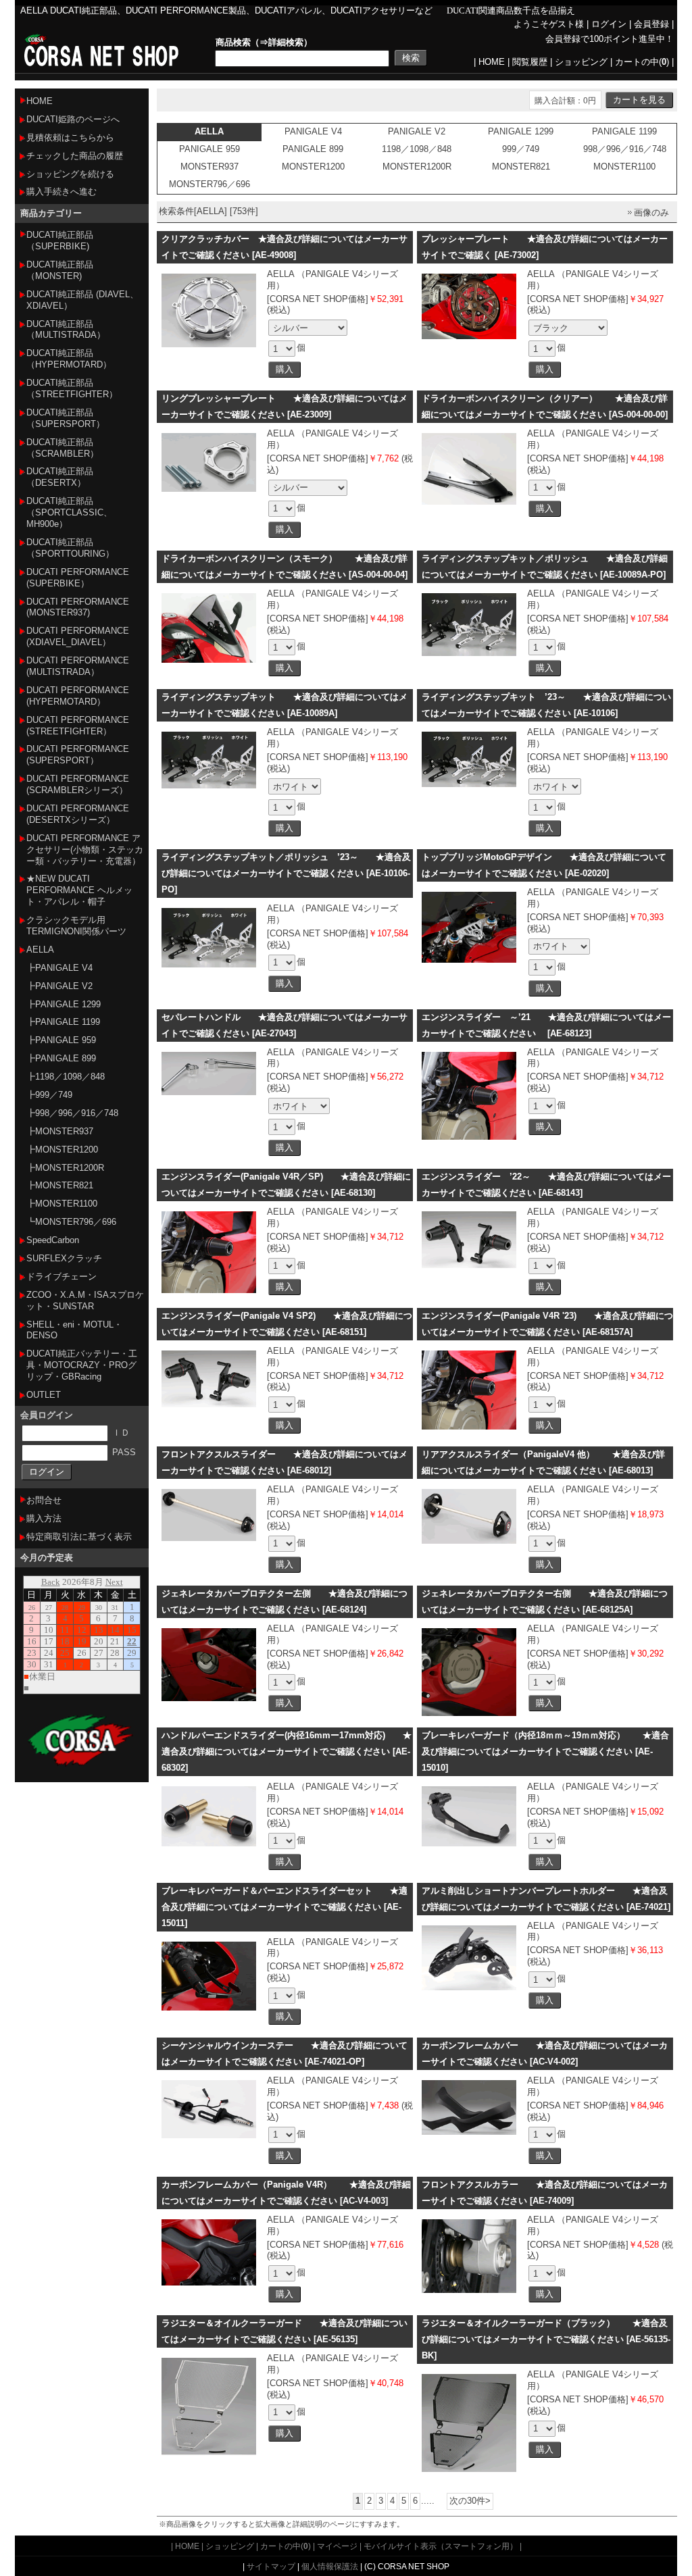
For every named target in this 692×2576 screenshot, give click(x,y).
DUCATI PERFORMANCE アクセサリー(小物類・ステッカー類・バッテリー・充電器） (85, 850)
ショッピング (581, 62)
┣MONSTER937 (60, 1131)
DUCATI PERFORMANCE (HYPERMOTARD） (78, 696)
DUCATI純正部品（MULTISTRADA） (66, 330)
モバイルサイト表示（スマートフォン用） (441, 2546)
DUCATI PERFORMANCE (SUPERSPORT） (78, 755)
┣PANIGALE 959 (61, 1040)
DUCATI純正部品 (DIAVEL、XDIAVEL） (82, 300)
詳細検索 (286, 42)
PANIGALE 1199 (624, 131)
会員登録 (651, 24)
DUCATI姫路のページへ (73, 119)
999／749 (521, 149)
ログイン (609, 24)
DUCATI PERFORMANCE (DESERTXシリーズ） (78, 814)
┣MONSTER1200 (62, 1150)
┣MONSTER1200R (65, 1168)
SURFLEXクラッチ (64, 1258)
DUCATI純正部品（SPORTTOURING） (70, 548)
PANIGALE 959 (209, 149)
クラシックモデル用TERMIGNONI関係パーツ (76, 926)
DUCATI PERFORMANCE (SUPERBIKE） (78, 578)
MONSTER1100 (624, 167)
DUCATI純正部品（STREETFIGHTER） (72, 388)
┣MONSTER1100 (62, 1204)
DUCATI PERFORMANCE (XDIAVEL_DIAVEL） (78, 636)
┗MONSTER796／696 (71, 1222)
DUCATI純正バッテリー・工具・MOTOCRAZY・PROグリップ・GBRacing (82, 1365)
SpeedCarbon (53, 1240)
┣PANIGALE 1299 (64, 1004)
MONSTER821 (521, 167)
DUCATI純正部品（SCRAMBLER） (63, 448)
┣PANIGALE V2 (59, 986)
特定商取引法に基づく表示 (79, 1537)
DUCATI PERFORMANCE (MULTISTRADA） (78, 666)
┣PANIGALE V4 (59, 968)
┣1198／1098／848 (66, 1077)
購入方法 (44, 1518)
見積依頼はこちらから (70, 137)
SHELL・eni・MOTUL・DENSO (74, 1330)
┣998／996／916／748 (72, 1113)
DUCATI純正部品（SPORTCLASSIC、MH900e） (69, 512)
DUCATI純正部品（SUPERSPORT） (66, 418)
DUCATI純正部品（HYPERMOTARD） (69, 359)
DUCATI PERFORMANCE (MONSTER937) (78, 607)
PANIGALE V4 (313, 131)
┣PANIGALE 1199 (63, 1022)
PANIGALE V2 (417, 131)
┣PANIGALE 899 (61, 1058)
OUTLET (44, 1395)
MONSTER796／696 (209, 184)
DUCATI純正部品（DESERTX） (60, 477)
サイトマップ (271, 2566)
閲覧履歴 (530, 62)
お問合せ (44, 1500)
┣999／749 (49, 1095)
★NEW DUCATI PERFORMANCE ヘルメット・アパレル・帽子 (79, 890)
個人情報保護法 (330, 2566)
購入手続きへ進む (61, 192)
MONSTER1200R (417, 167)
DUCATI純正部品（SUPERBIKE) (60, 241)
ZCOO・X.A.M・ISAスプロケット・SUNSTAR (85, 1300)
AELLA (40, 950)
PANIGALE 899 (313, 149)
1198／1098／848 (417, 149)
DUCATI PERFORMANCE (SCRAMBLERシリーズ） (78, 784)
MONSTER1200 (313, 167)
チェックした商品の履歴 (75, 156)
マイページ (337, 2546)
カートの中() (642, 62)
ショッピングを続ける (70, 174)
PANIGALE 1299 (521, 131)
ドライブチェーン (61, 1277)
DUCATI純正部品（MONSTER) (60, 270)
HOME (492, 62)
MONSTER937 (209, 167)
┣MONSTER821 (60, 1185)
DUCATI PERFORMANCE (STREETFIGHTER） (78, 726)
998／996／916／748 (625, 149)
